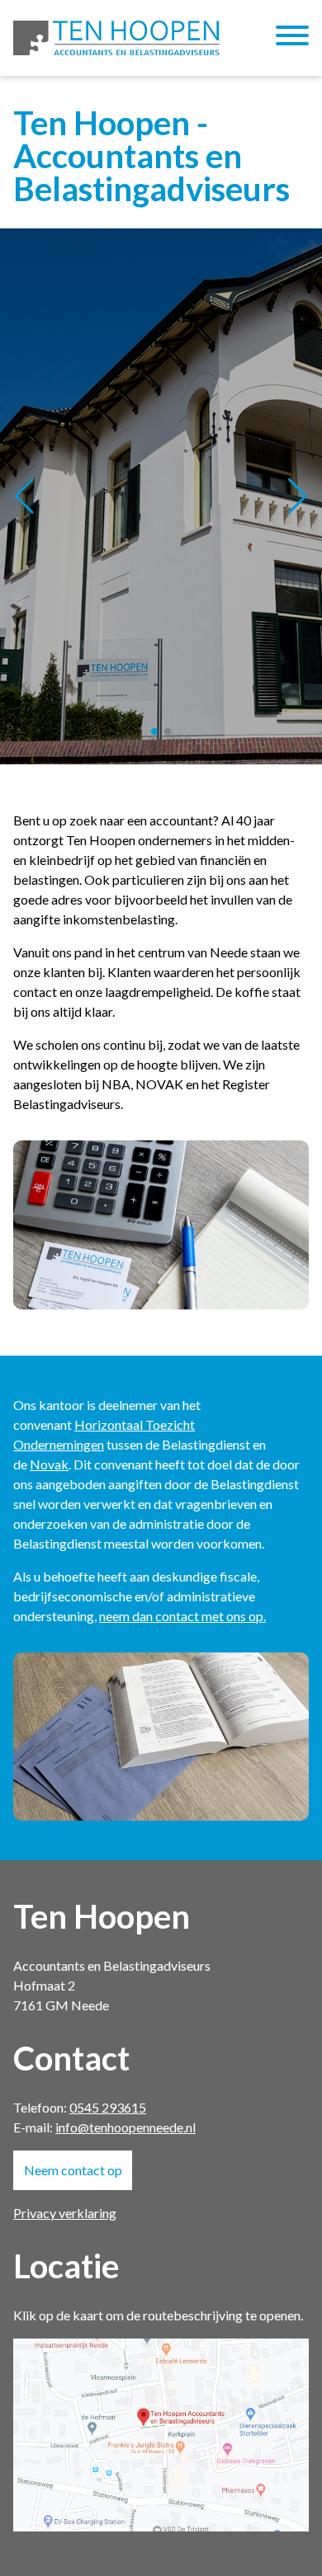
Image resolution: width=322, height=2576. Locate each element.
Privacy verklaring (65, 2213)
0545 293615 (108, 2107)
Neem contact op (73, 2170)
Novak (49, 1464)
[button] (154, 731)
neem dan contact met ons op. (182, 1616)
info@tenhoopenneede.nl (125, 2127)
